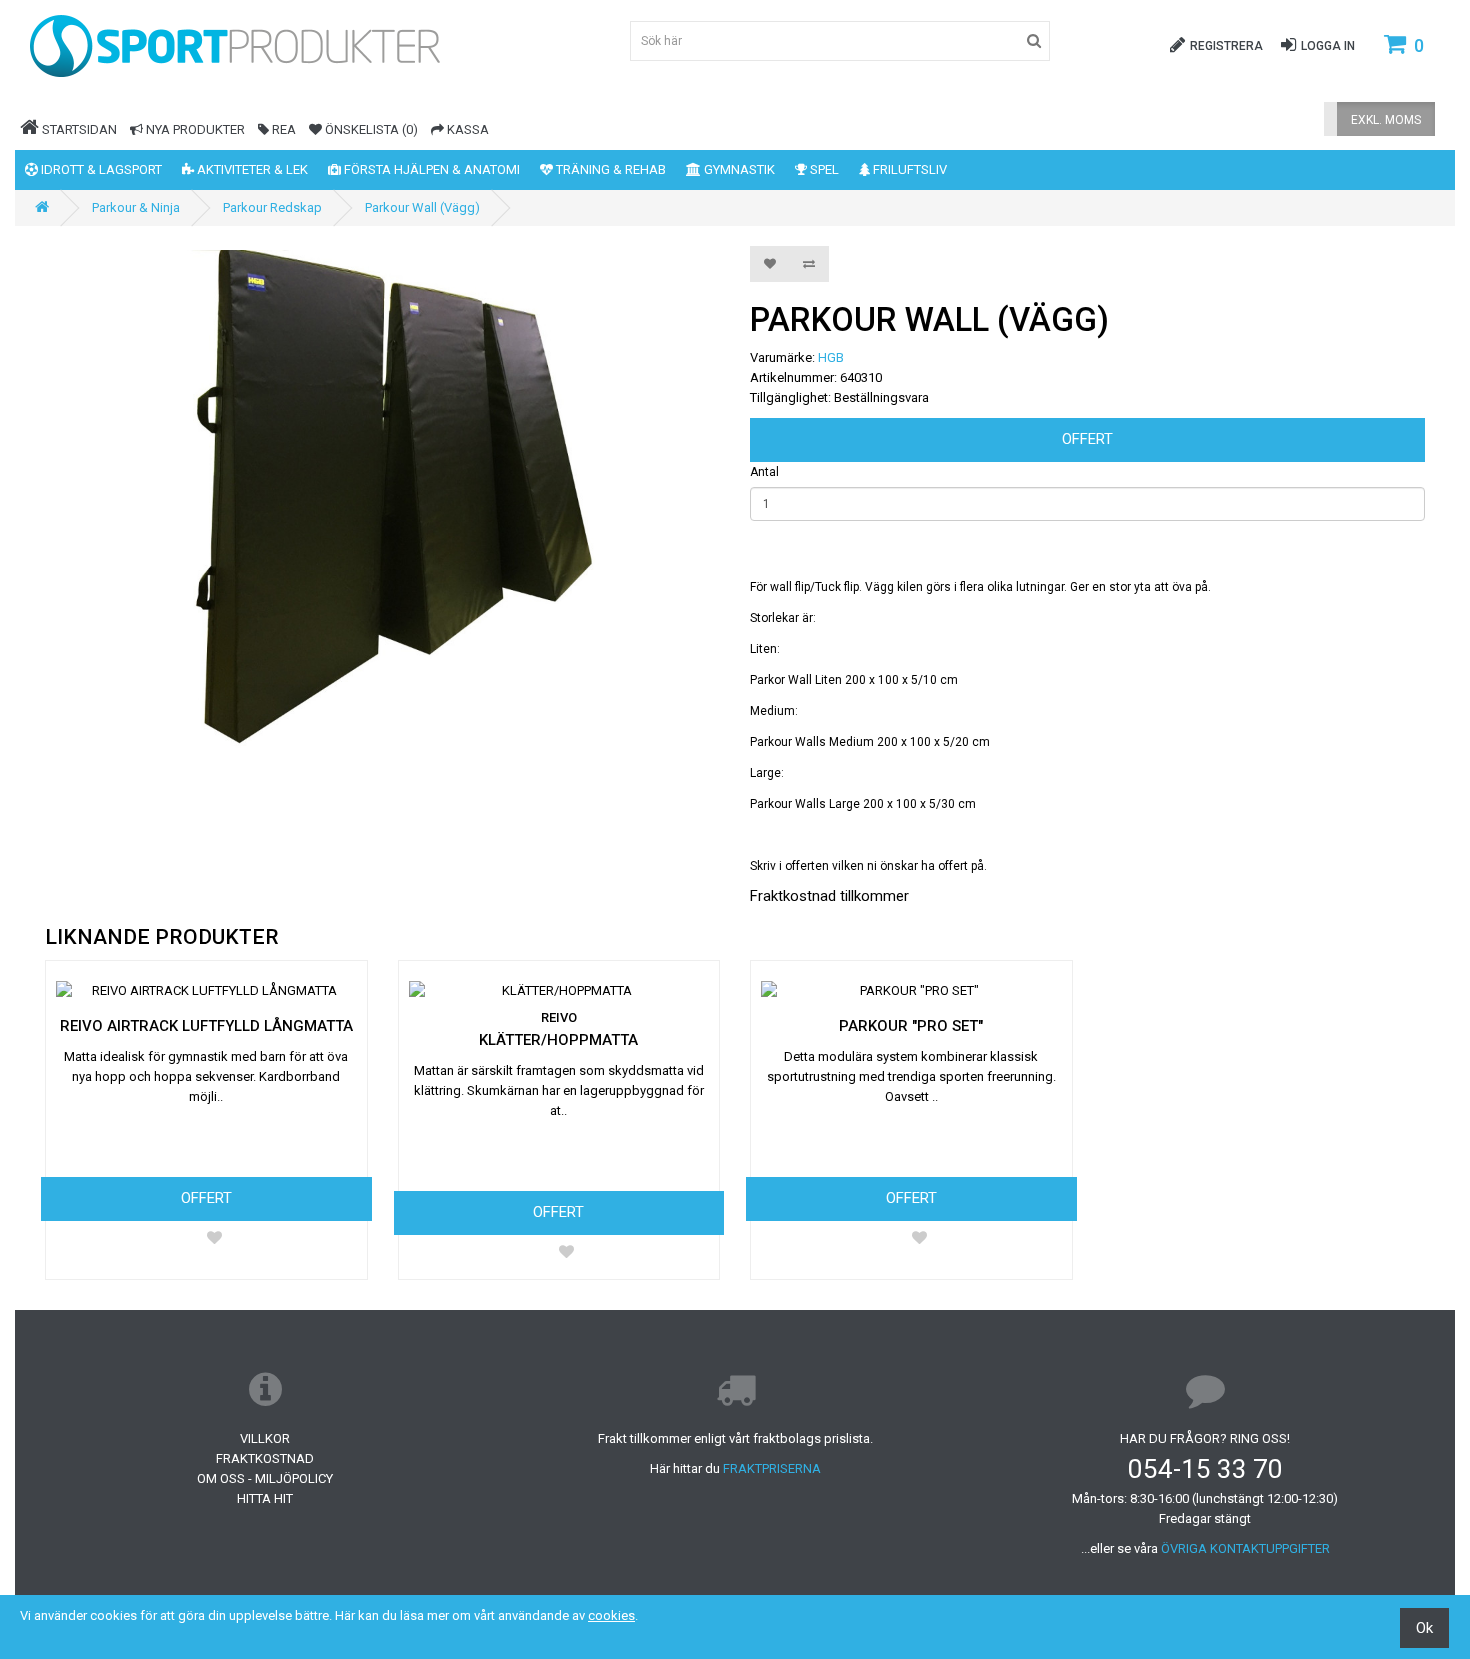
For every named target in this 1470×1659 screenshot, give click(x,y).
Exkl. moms (1386, 120)
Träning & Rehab (609, 169)
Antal (764, 472)
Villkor (265, 1438)
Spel (823, 169)
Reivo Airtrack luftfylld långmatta (206, 1026)
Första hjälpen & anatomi (430, 169)
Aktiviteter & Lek (251, 169)
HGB (831, 357)
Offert (1087, 439)
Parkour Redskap (272, 207)
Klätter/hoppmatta (558, 1040)
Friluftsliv (908, 169)
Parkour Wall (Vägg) (422, 207)
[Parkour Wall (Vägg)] (382, 500)
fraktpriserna (772, 1468)
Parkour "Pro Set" (911, 1026)
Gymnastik (738, 169)
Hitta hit (265, 1498)
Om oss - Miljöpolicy (265, 1478)
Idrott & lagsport (100, 169)
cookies (611, 1615)
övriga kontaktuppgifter (1245, 1548)
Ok (1424, 1628)
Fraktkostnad (265, 1458)
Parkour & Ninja (136, 207)
